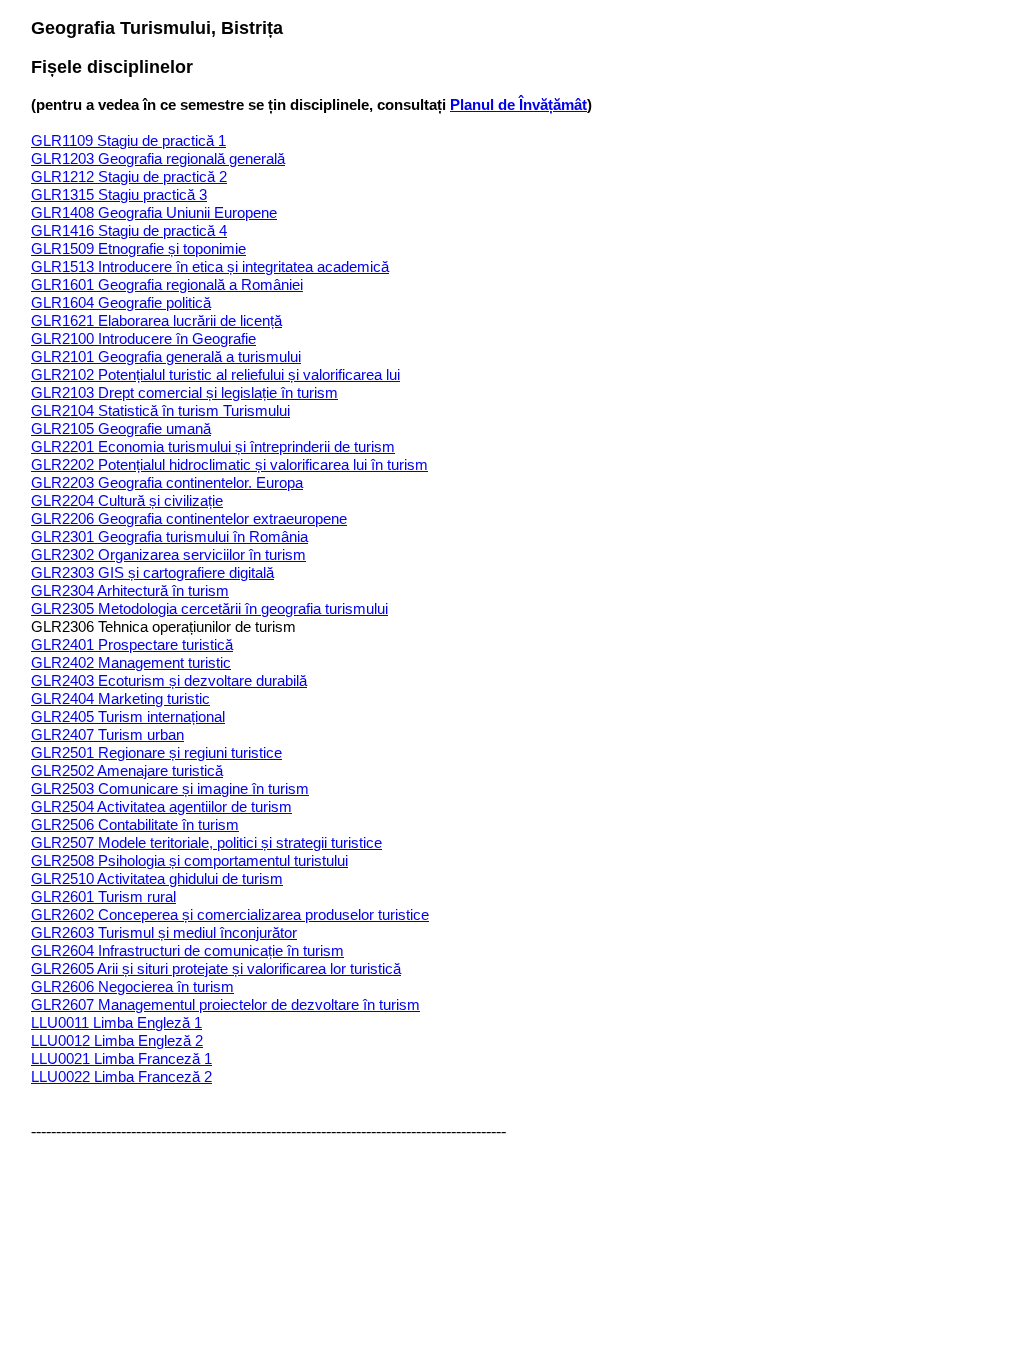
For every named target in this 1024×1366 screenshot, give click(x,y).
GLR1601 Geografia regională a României (167, 284)
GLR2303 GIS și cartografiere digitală (152, 572)
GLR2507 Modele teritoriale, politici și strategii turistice (206, 842)
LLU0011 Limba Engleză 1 (116, 1022)
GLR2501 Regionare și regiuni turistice (156, 752)
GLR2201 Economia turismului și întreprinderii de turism (213, 446)
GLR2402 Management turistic (131, 662)
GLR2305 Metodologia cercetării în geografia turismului (209, 608)
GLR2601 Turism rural (103, 896)
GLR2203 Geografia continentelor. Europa (167, 482)
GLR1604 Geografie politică (121, 302)
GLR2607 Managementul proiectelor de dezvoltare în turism (225, 1004)
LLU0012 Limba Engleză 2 (117, 1040)
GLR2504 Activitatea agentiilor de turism (161, 806)
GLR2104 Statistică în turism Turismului (160, 410)
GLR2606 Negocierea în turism (132, 986)
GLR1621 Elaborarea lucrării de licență (156, 320)
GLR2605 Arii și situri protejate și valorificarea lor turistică (216, 968)
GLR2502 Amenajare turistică (127, 770)
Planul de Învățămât (518, 104)
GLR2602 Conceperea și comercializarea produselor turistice (230, 914)
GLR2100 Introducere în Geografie (143, 338)
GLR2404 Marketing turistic (120, 698)
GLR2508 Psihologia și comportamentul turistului (189, 860)
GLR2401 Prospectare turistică (132, 644)
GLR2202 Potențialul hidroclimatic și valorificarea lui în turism (229, 464)
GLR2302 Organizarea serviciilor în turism (168, 554)
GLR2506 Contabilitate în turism (135, 824)
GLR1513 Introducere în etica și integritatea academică (210, 266)
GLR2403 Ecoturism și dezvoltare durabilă (169, 680)
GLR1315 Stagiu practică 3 (119, 194)
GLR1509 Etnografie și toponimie (138, 248)
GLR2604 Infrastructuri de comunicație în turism (187, 950)
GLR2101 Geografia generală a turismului (166, 356)
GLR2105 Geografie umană (121, 428)
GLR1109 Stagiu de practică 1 (128, 140)
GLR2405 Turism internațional (128, 716)
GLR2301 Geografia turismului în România (169, 536)
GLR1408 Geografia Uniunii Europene (154, 212)
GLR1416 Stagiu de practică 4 (129, 230)
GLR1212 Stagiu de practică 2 (129, 176)
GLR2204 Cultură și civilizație (127, 500)
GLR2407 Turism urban (107, 734)
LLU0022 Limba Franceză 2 (121, 1076)
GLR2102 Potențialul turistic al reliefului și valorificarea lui (215, 374)
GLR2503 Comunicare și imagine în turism (170, 788)
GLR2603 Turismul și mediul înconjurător (164, 932)
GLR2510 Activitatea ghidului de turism (157, 878)
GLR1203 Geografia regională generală (158, 158)
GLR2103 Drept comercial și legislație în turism (184, 392)
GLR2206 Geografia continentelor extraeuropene (189, 518)
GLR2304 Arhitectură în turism (130, 590)
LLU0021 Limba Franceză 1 (121, 1058)
